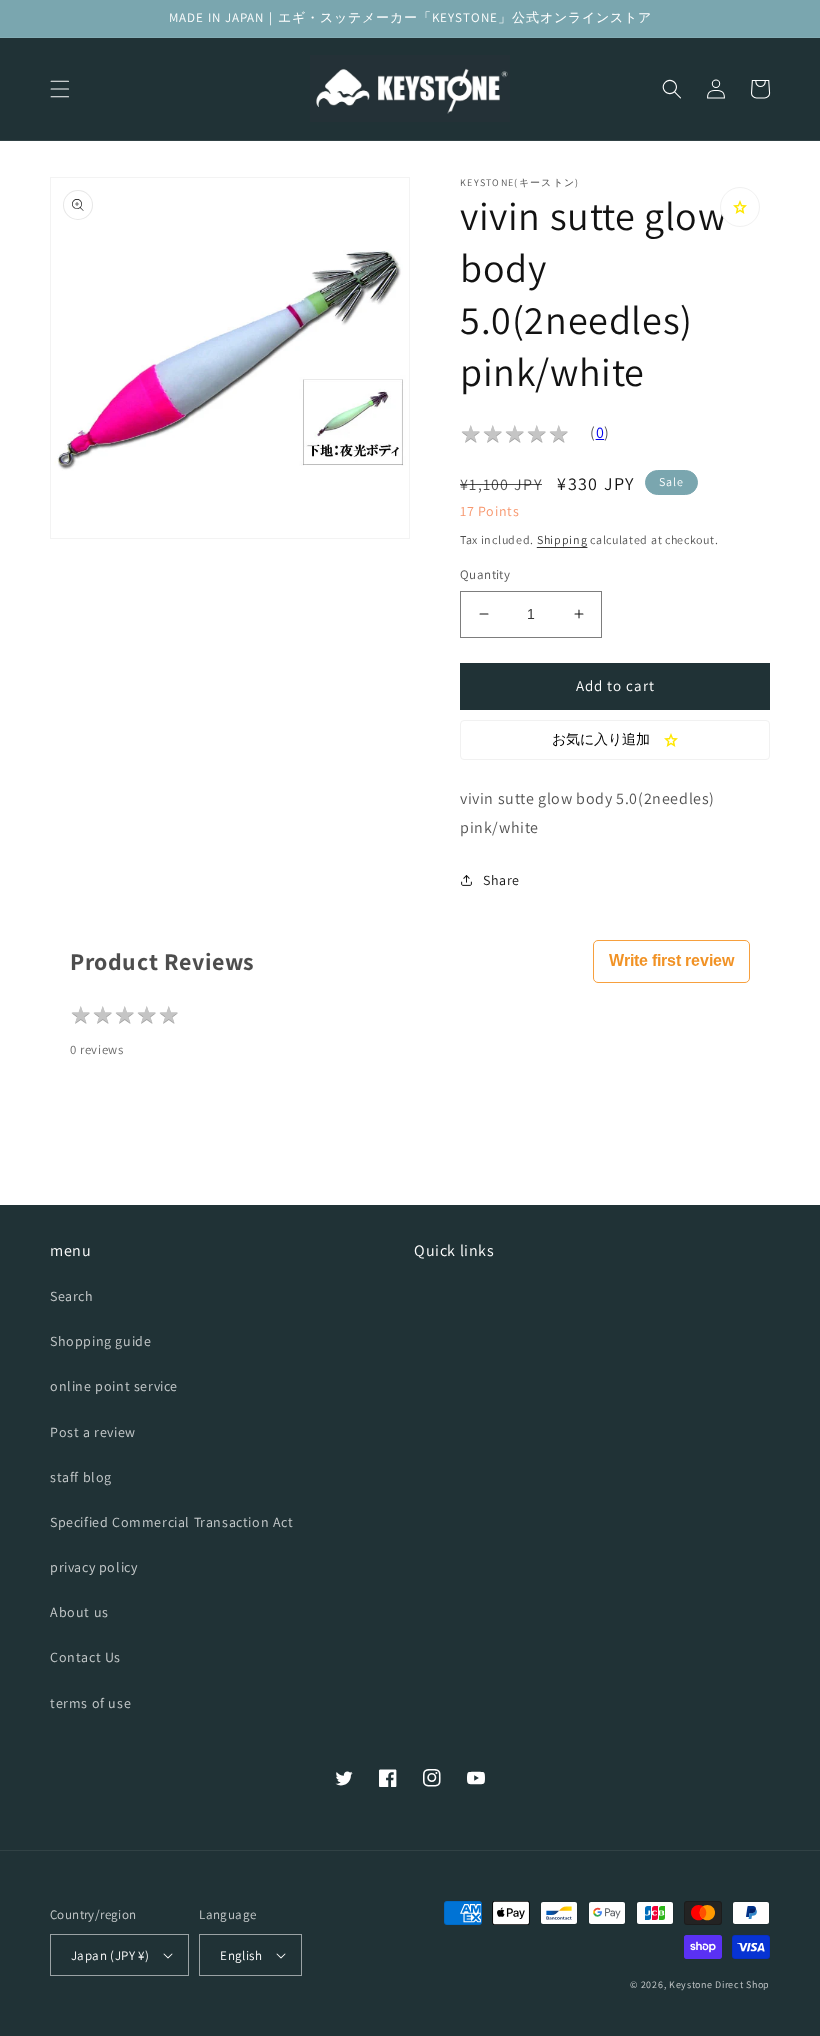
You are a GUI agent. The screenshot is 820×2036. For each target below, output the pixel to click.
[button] (60, 89)
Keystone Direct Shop (719, 1984)
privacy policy (93, 1567)
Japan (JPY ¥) (110, 1955)
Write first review (671, 960)
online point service (114, 1386)
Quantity (485, 574)
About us (79, 1612)
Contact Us (85, 1657)
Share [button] (501, 880)
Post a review (93, 1432)
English (241, 1955)
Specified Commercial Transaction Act (172, 1522)
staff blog (81, 1477)
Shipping (562, 539)
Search (72, 1296)
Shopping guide (100, 1341)
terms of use (90, 1703)
